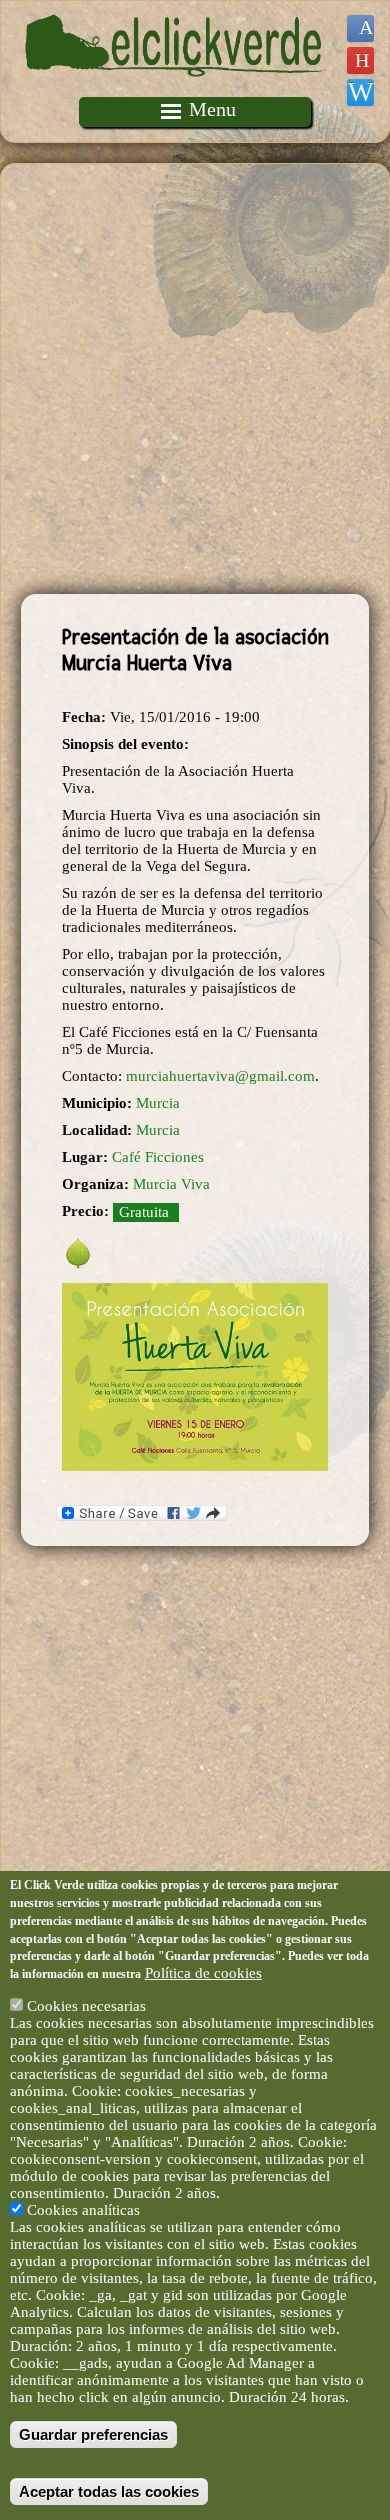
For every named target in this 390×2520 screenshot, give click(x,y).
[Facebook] (360, 28)
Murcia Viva (171, 1184)
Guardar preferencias (93, 2434)
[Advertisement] (195, 379)
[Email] (360, 92)
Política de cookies (203, 1973)
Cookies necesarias (86, 2006)
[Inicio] (176, 88)
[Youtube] (360, 60)
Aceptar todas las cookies (109, 2491)
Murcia (158, 1103)
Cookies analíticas (83, 2210)
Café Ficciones (158, 1157)
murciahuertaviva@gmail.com (220, 1076)
